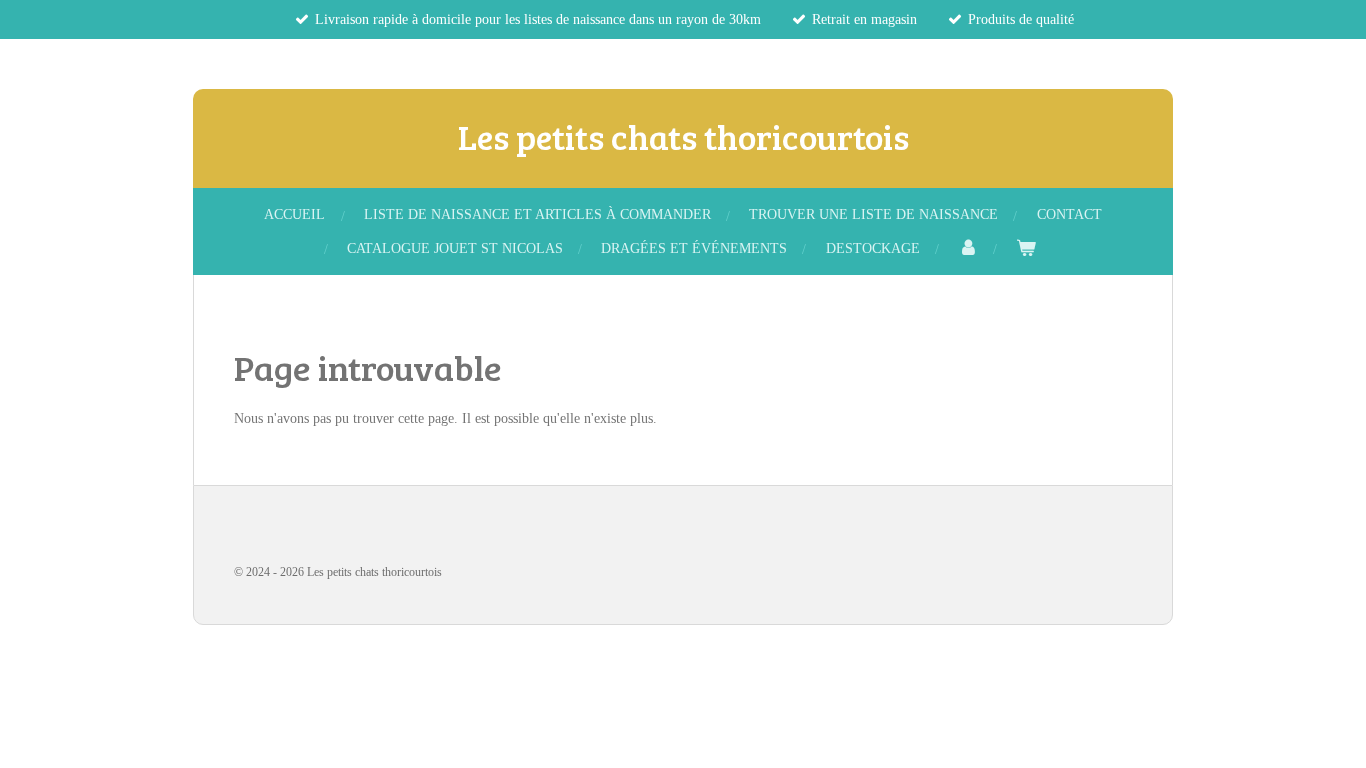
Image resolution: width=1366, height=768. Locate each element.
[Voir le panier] (1026, 248)
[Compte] (968, 248)
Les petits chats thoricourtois (683, 136)
